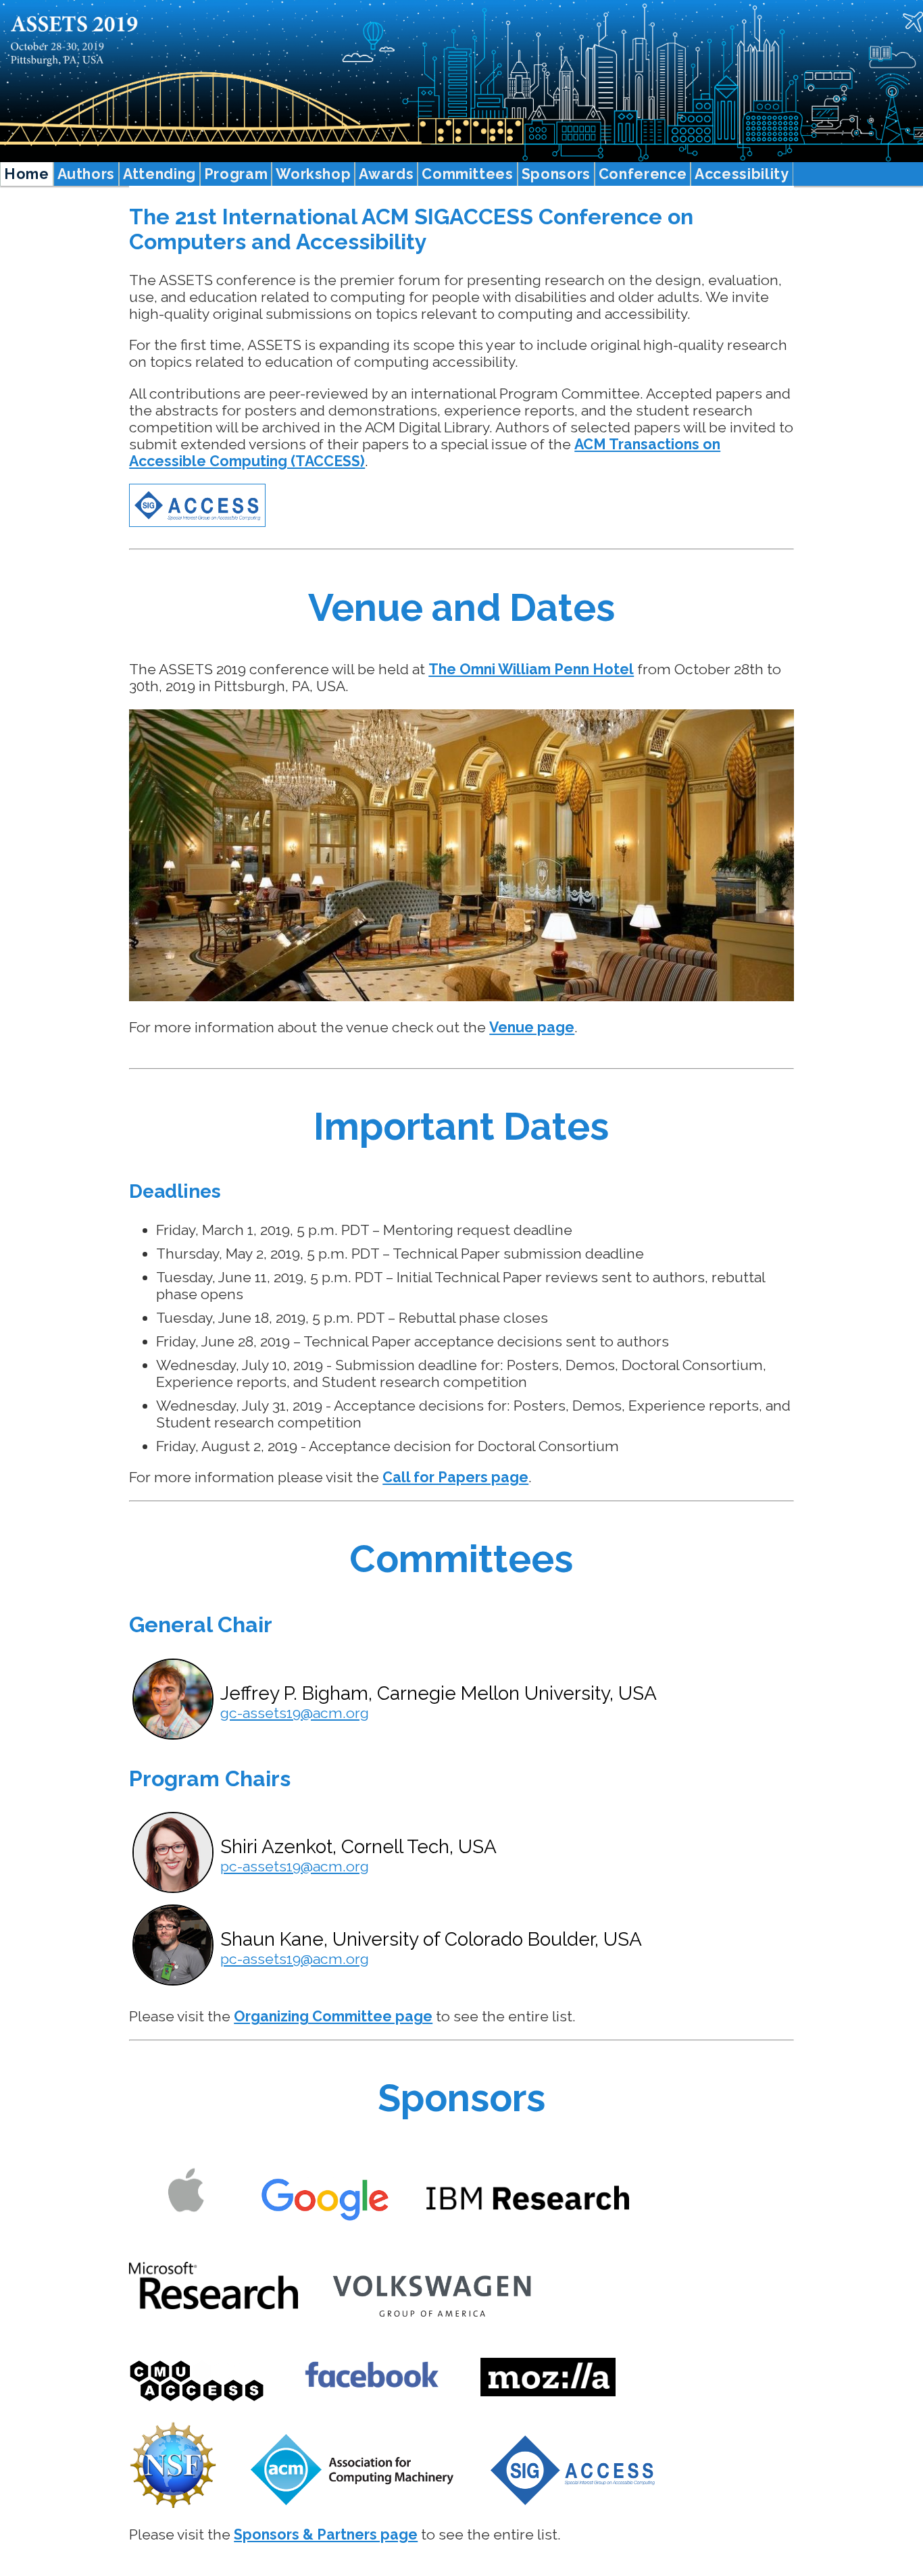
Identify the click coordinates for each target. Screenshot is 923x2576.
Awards (386, 174)
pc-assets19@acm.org (295, 1866)
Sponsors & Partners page (326, 2534)
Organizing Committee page (333, 2016)
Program (236, 174)
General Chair (201, 1624)
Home (27, 174)
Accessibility (742, 174)
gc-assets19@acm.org (295, 1713)
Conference (643, 174)
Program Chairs (210, 1778)
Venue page (532, 1027)
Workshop (313, 174)
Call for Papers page (455, 1477)
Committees (467, 174)
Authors (86, 174)
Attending (159, 174)
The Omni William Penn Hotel (531, 669)
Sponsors (556, 174)
